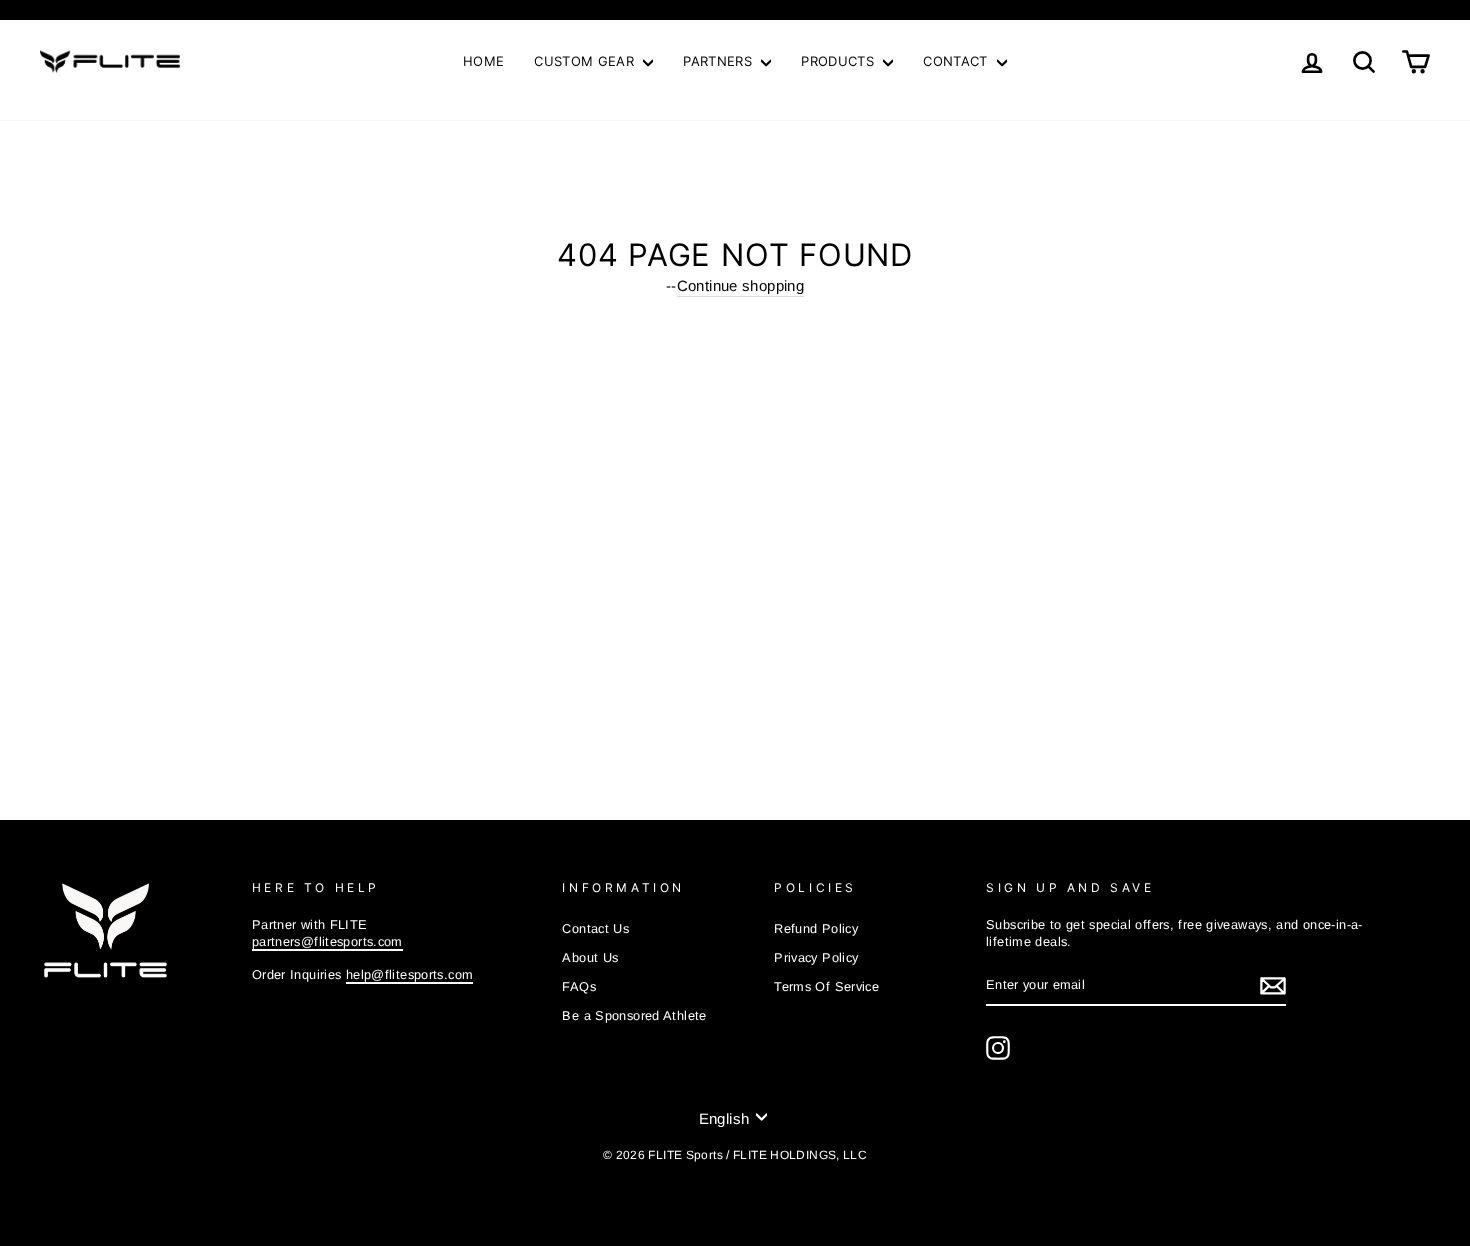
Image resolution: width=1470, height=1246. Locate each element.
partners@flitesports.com (327, 941)
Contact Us (595, 928)
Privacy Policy (816, 957)
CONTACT (957, 61)
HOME (483, 61)
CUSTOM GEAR (586, 61)
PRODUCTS (839, 61)
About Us (590, 957)
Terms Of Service (826, 986)
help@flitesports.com (410, 974)
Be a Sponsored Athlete (634, 1015)
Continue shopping (740, 285)
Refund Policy (816, 928)
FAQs (579, 986)
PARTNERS (719, 61)
